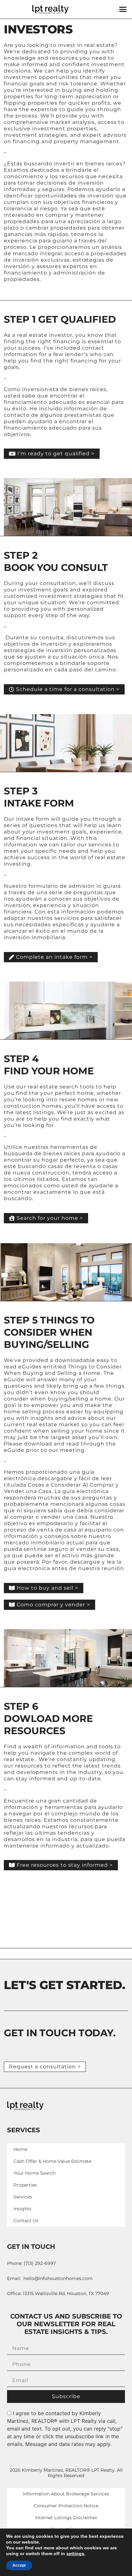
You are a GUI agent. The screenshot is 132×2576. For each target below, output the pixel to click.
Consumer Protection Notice (66, 2506)
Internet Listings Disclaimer (66, 2518)
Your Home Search (34, 2173)
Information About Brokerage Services (66, 2494)
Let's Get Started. (64, 1985)
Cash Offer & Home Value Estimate (52, 2161)
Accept (19, 2565)
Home (20, 2149)
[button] (123, 9)
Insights (22, 2209)
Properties (25, 2185)
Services (23, 2197)
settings (75, 2554)
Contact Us (26, 2221)
